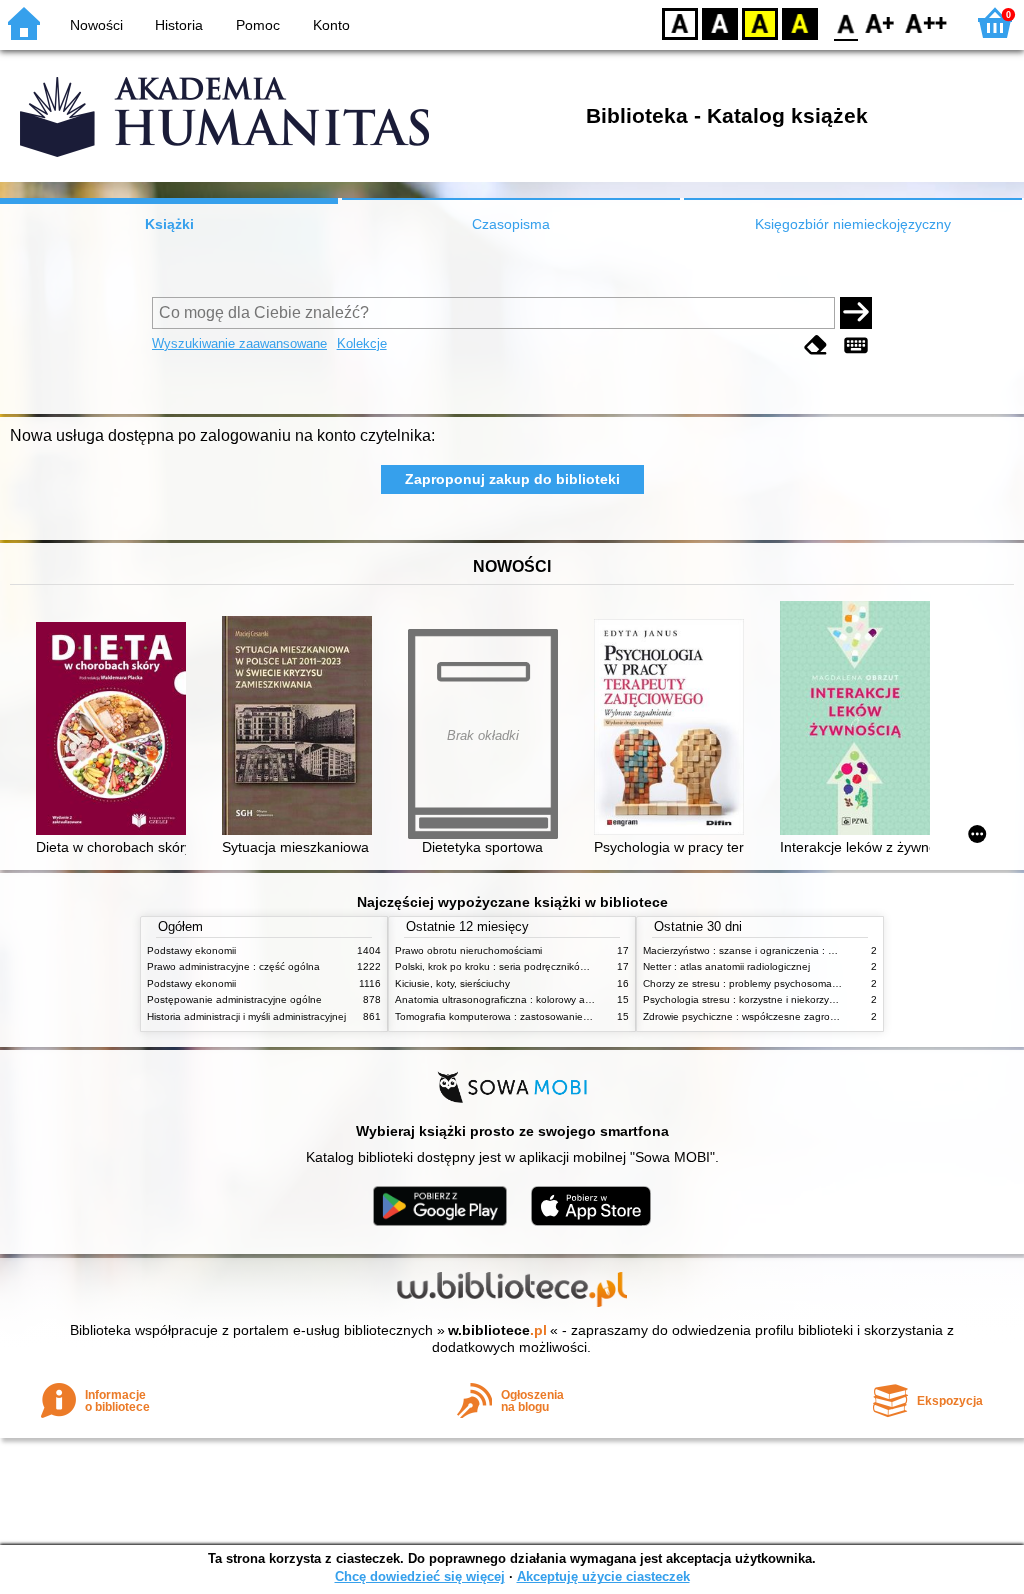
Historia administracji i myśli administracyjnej (246, 1016)
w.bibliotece (497, 1330)
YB (760, 22)
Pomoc (258, 25)
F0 (846, 22)
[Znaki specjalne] (856, 345)
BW (720, 22)
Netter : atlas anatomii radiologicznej (726, 966)
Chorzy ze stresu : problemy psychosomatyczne (752, 983)
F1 (880, 22)
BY (800, 22)
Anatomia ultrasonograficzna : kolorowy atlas (498, 999)
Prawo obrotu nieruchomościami (468, 950)
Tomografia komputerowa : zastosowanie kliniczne (510, 1016)
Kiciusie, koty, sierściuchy (452, 983)
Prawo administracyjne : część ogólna (233, 966)
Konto (331, 25)
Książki (169, 224)
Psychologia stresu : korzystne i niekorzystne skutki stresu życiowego (801, 999)
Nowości (96, 25)
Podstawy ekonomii (191, 950)
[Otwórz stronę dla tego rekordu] (116, 730)
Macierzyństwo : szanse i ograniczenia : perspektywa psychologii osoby (807, 950)
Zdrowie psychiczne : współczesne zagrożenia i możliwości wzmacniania (808, 1016)
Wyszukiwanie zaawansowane (239, 343)
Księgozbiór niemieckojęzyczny (853, 224)
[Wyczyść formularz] (816, 345)
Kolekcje (362, 343)
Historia (179, 25)
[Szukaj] (856, 313)
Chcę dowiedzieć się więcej (420, 1576)
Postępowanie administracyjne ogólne (234, 999)
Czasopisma (511, 224)
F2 (926, 22)
